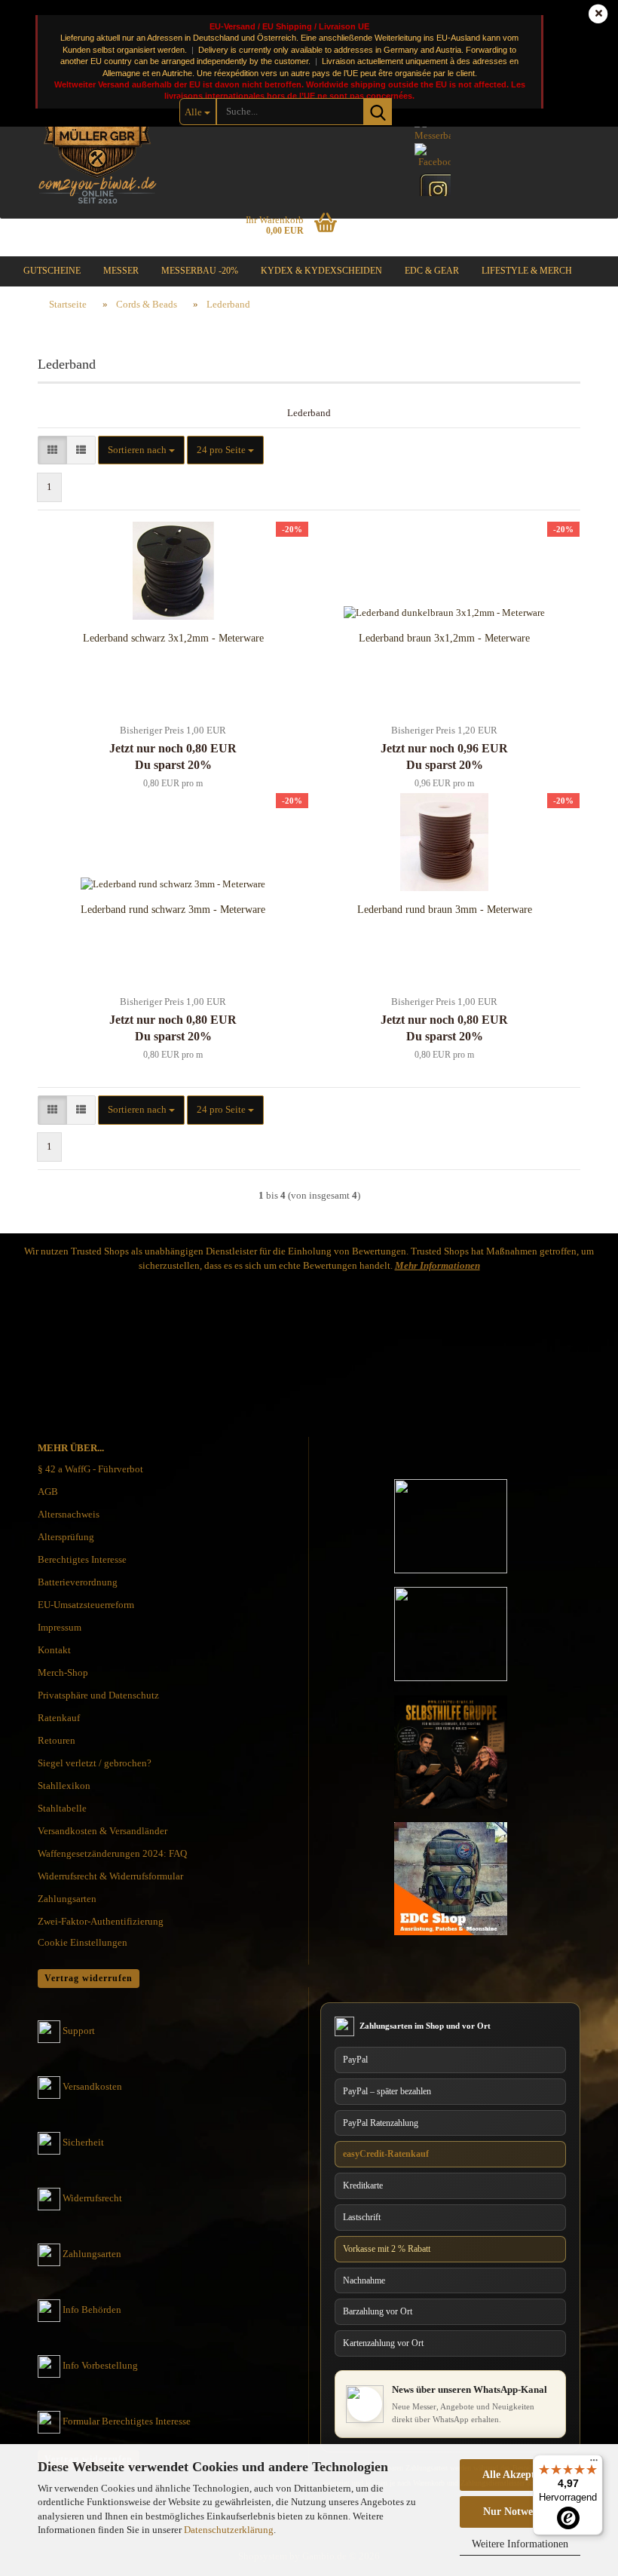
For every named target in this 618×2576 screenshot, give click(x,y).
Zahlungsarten (67, 1899)
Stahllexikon (64, 1786)
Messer (121, 271)
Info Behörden (92, 2310)
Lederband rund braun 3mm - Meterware (445, 910)
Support (79, 2031)
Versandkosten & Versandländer (102, 1831)
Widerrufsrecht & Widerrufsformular (110, 1876)
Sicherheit (83, 2142)
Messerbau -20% (200, 271)
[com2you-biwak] (97, 132)
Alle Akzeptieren (520, 2475)
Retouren (57, 1740)
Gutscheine (52, 271)
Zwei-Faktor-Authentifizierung (101, 1921)
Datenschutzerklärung (229, 2530)
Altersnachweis (69, 1514)
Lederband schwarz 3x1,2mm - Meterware (173, 638)
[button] (52, 450)
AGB (48, 1492)
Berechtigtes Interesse (82, 1559)
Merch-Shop (63, 1672)
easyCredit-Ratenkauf (386, 2154)
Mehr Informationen (437, 1265)
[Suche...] (378, 112)
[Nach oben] (577, 2421)
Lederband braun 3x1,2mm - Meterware (444, 638)
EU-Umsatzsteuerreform (86, 1605)
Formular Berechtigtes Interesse (127, 2421)
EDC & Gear (432, 271)
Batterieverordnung (78, 1582)
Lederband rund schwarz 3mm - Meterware (173, 910)
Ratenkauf (59, 1718)
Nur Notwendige (520, 2512)
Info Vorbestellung (100, 2365)
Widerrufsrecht (92, 2198)
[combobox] (141, 450)
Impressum (60, 1627)
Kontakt (54, 1650)
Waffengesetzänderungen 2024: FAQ (112, 1853)
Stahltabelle (62, 1808)
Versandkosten (92, 2086)
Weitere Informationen (520, 2544)
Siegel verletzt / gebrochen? (95, 1763)
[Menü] (594, 2464)
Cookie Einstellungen (83, 1942)
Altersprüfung (66, 1537)
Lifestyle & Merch (527, 271)
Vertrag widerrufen (89, 1978)
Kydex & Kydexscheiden (321, 271)
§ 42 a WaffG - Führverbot (90, 1469)
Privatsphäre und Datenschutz (98, 1695)
